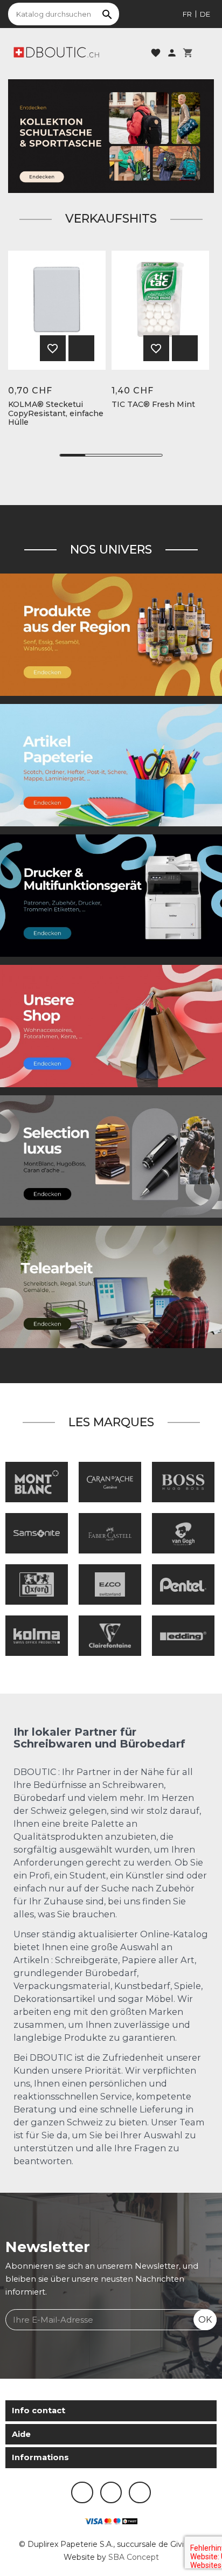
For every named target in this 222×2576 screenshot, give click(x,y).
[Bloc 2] (111, 136)
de (205, 14)
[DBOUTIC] (56, 52)
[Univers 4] (111, 634)
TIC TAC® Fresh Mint (153, 405)
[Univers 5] (111, 764)
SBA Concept (134, 2557)
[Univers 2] (111, 1286)
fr (187, 14)
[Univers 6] (111, 895)
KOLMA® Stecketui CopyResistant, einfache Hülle (56, 413)
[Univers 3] (111, 1025)
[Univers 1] (111, 1156)
